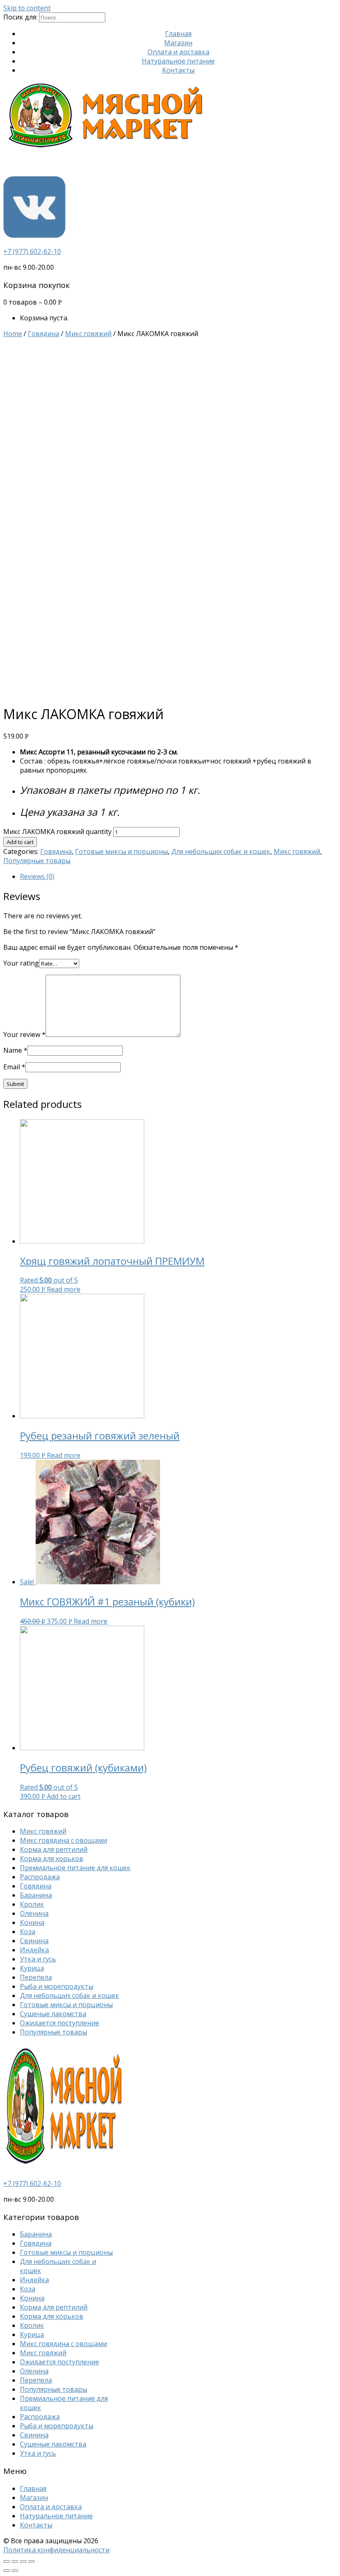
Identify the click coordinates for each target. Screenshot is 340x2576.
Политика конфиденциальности (56, 2550)
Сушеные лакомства (53, 2014)
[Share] (15, 2561)
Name (15, 1050)
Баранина (36, 1895)
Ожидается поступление (59, 2023)
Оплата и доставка (178, 52)
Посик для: (20, 17)
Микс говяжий (88, 334)
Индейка (34, 1950)
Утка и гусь (38, 1959)
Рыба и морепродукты (57, 1986)
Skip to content (27, 8)
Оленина (34, 1913)
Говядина (44, 334)
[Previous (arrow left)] (7, 2571)
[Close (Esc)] (7, 2561)
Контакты (178, 70)
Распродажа (40, 1877)
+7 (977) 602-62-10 (32, 251)
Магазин (178, 43)
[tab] (178, 876)
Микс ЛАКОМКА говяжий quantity (57, 832)
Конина (32, 1922)
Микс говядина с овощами (63, 1840)
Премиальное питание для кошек (75, 1868)
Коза (28, 1932)
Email (14, 1067)
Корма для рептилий (54, 1849)
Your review (24, 1034)
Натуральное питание (178, 61)
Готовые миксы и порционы (121, 851)
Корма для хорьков (52, 1859)
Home (13, 334)
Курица (32, 1968)
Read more (64, 1289)
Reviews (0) (37, 876)
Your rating (21, 963)
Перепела (36, 1977)
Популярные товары (37, 861)
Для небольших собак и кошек (221, 851)
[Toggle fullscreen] (23, 2561)
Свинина (34, 1941)
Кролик (32, 1904)
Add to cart (20, 842)
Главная (178, 34)
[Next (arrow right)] (15, 2571)
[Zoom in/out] (32, 2561)
